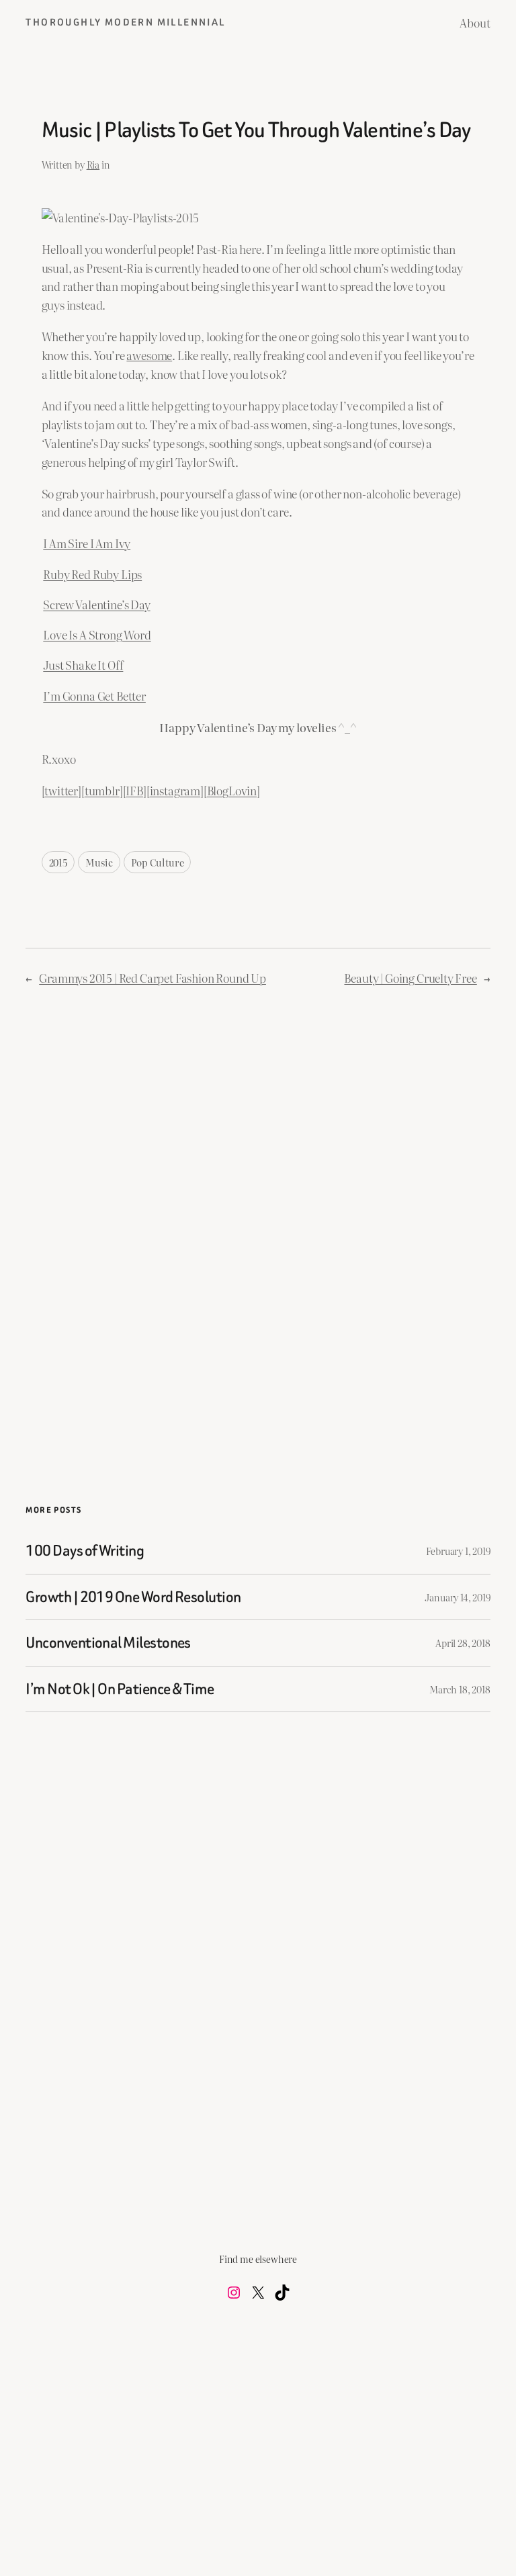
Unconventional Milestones (108, 1643)
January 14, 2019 (457, 1597)
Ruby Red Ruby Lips (92, 574)
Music (99, 862)
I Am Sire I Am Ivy (87, 543)
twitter (61, 790)
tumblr (102, 790)
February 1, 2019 (458, 1551)
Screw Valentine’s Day (96, 604)
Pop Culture (157, 862)
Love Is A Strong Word (97, 634)
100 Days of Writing (85, 1551)
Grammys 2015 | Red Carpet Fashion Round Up (153, 978)
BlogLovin (232, 790)
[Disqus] (258, 1212)
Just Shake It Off (83, 665)
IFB (134, 790)
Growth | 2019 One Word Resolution (133, 1597)
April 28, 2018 (463, 1643)
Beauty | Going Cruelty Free (410, 978)
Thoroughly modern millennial (125, 23)
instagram (175, 790)
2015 (58, 862)
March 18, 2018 (460, 1689)
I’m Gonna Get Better (94, 696)
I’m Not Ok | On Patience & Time (120, 1689)
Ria (93, 164)
